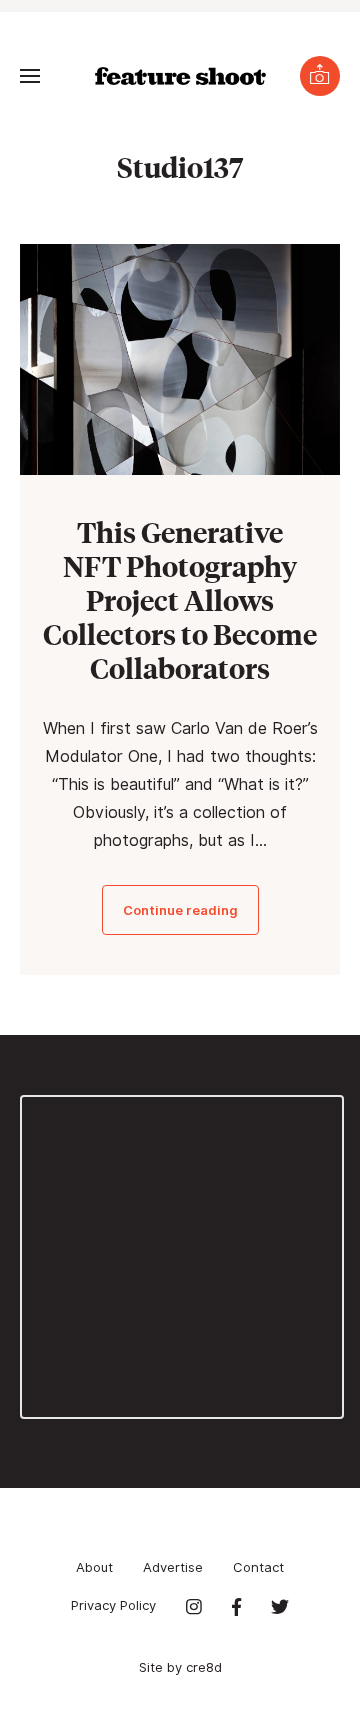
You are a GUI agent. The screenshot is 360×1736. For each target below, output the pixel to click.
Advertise (173, 1567)
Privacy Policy (113, 1605)
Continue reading (180, 910)
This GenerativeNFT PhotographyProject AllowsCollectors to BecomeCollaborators (180, 599)
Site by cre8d (180, 1667)
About (94, 1567)
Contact (258, 1567)
